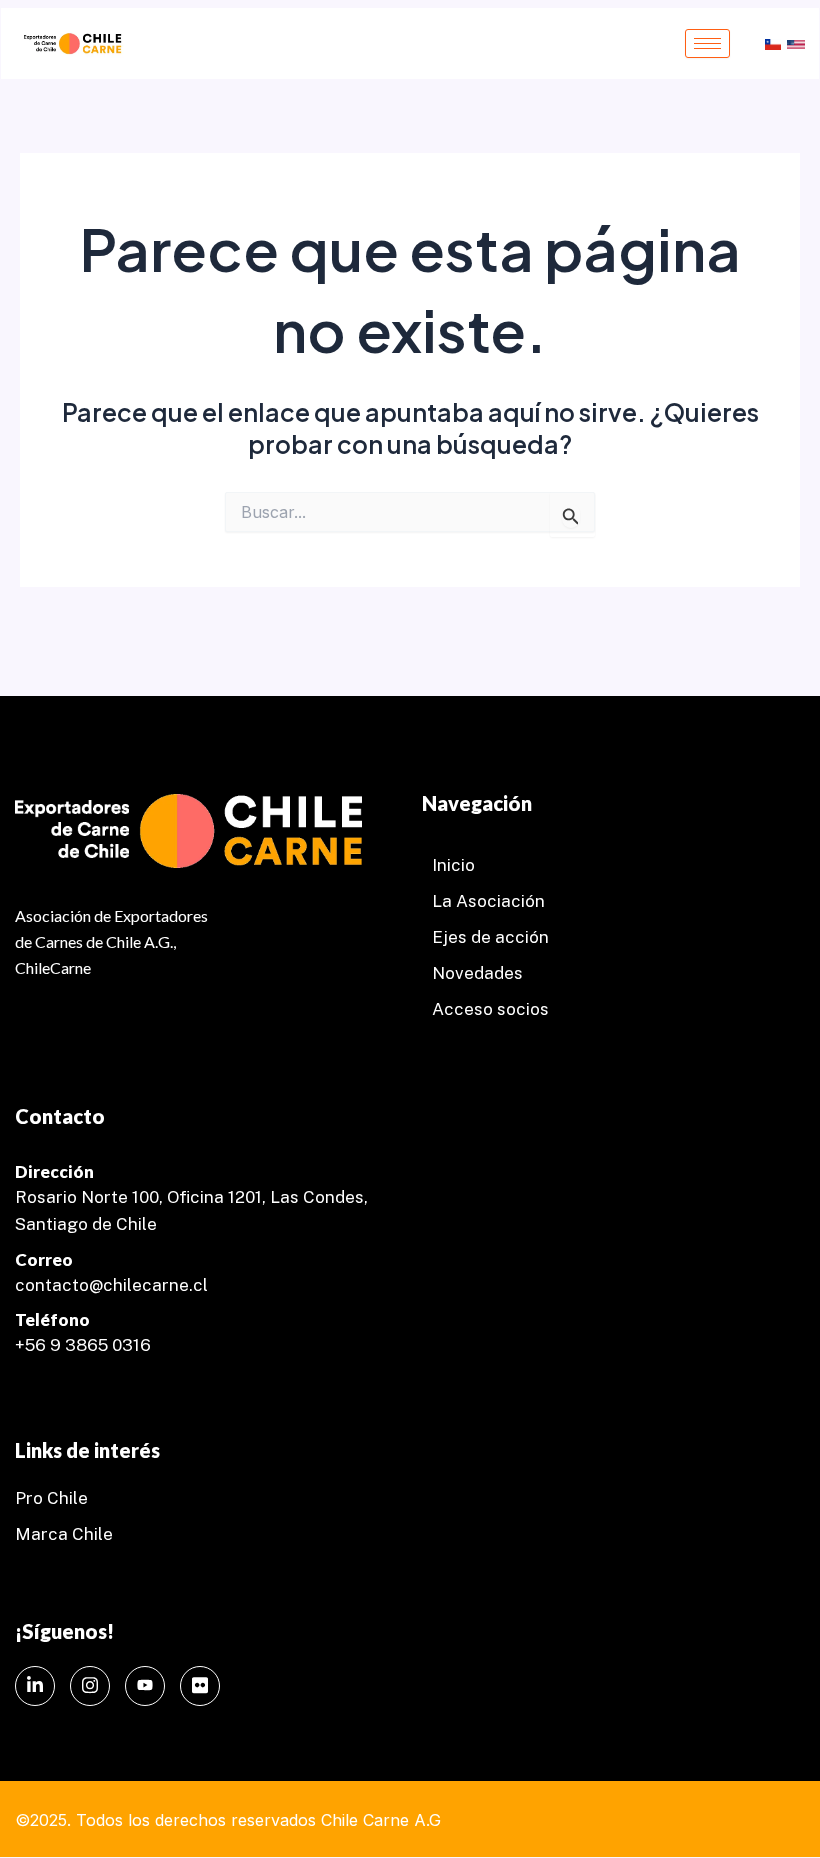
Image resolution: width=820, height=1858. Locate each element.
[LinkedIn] (35, 1686)
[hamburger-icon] (707, 43)
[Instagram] (90, 1686)
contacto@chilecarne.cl (111, 1285)
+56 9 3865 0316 (83, 1345)
